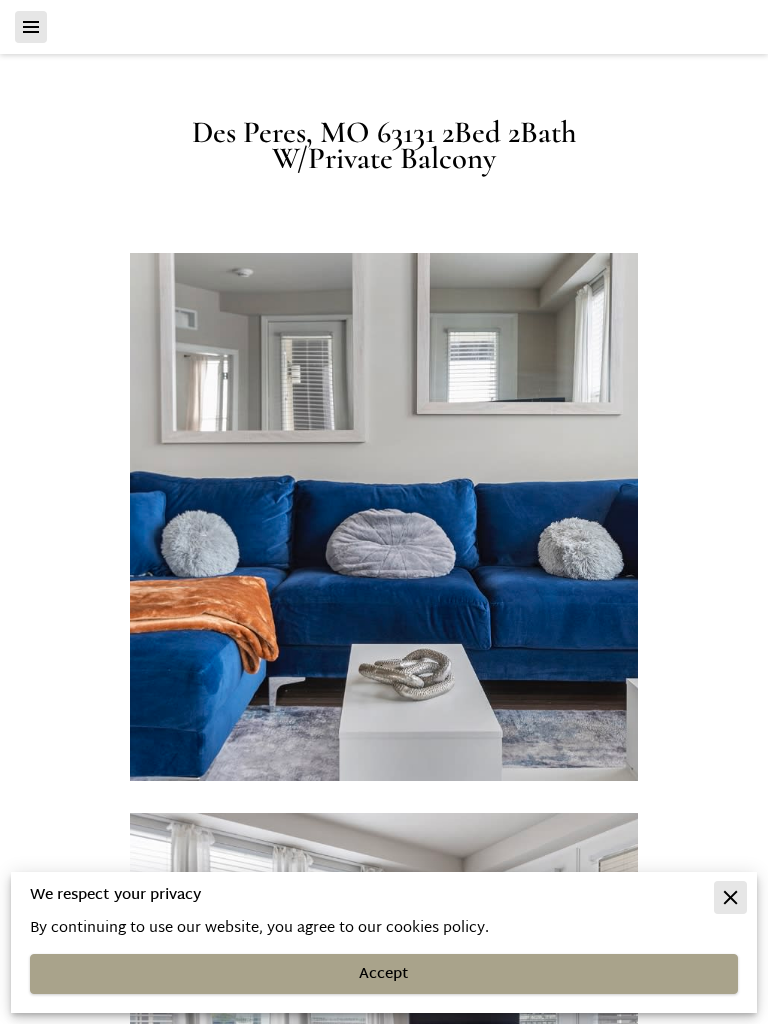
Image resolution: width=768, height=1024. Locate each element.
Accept (384, 974)
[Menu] (31, 27)
